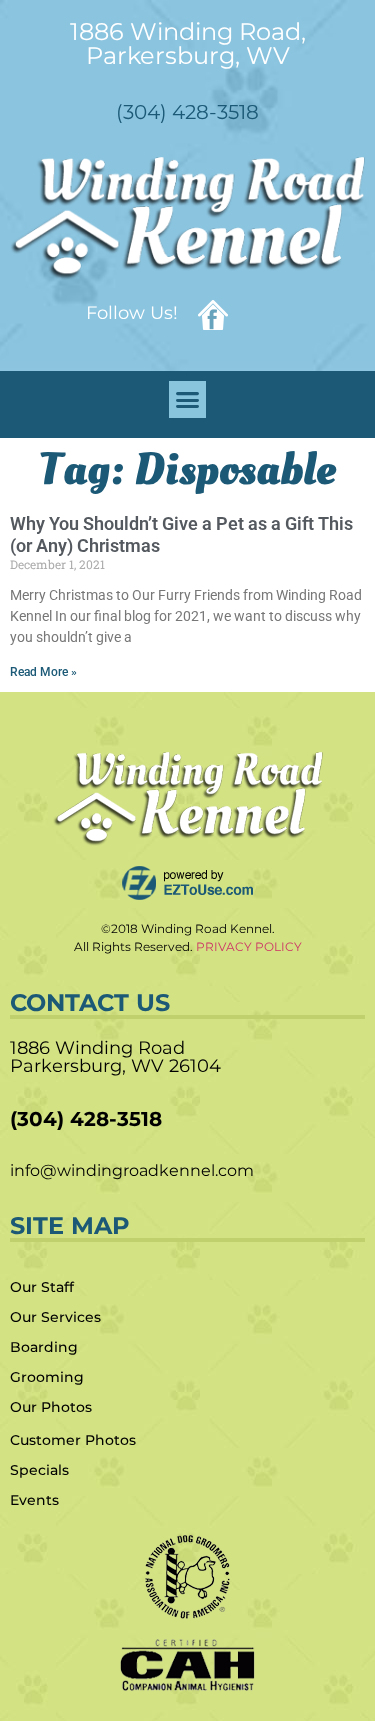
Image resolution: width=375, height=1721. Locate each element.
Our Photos (51, 1407)
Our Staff (42, 1287)
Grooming (47, 1377)
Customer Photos (73, 1440)
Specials (39, 1470)
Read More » (43, 672)
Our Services (55, 1317)
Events (34, 1500)
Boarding (44, 1347)
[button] (188, 400)
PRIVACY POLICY (249, 946)
